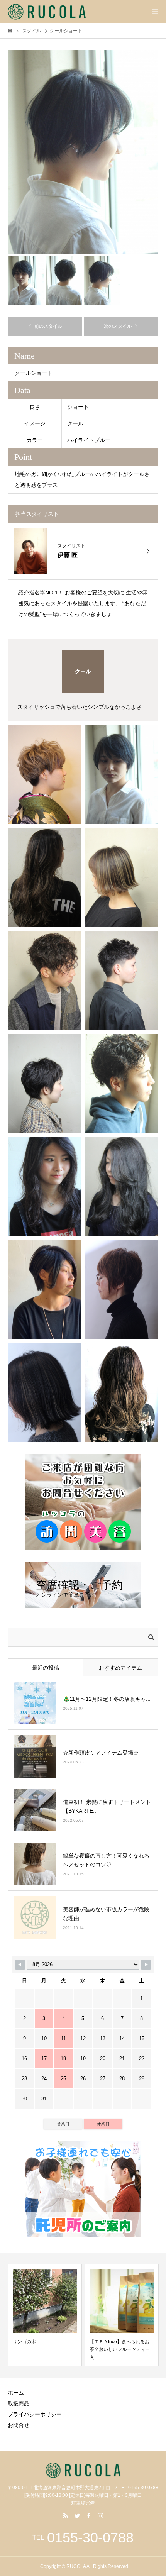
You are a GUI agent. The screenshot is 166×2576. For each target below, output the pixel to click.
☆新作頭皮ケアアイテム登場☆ (101, 1753)
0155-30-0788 (90, 2538)
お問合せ (19, 2425)
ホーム (16, 2393)
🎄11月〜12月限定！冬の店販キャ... (107, 1699)
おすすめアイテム (120, 1668)
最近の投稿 (46, 1668)
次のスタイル (118, 326)
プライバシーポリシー (35, 2414)
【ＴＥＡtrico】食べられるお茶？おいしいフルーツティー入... (43, 2350)
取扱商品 (19, 2403)
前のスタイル (48, 326)
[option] (83, 152)
